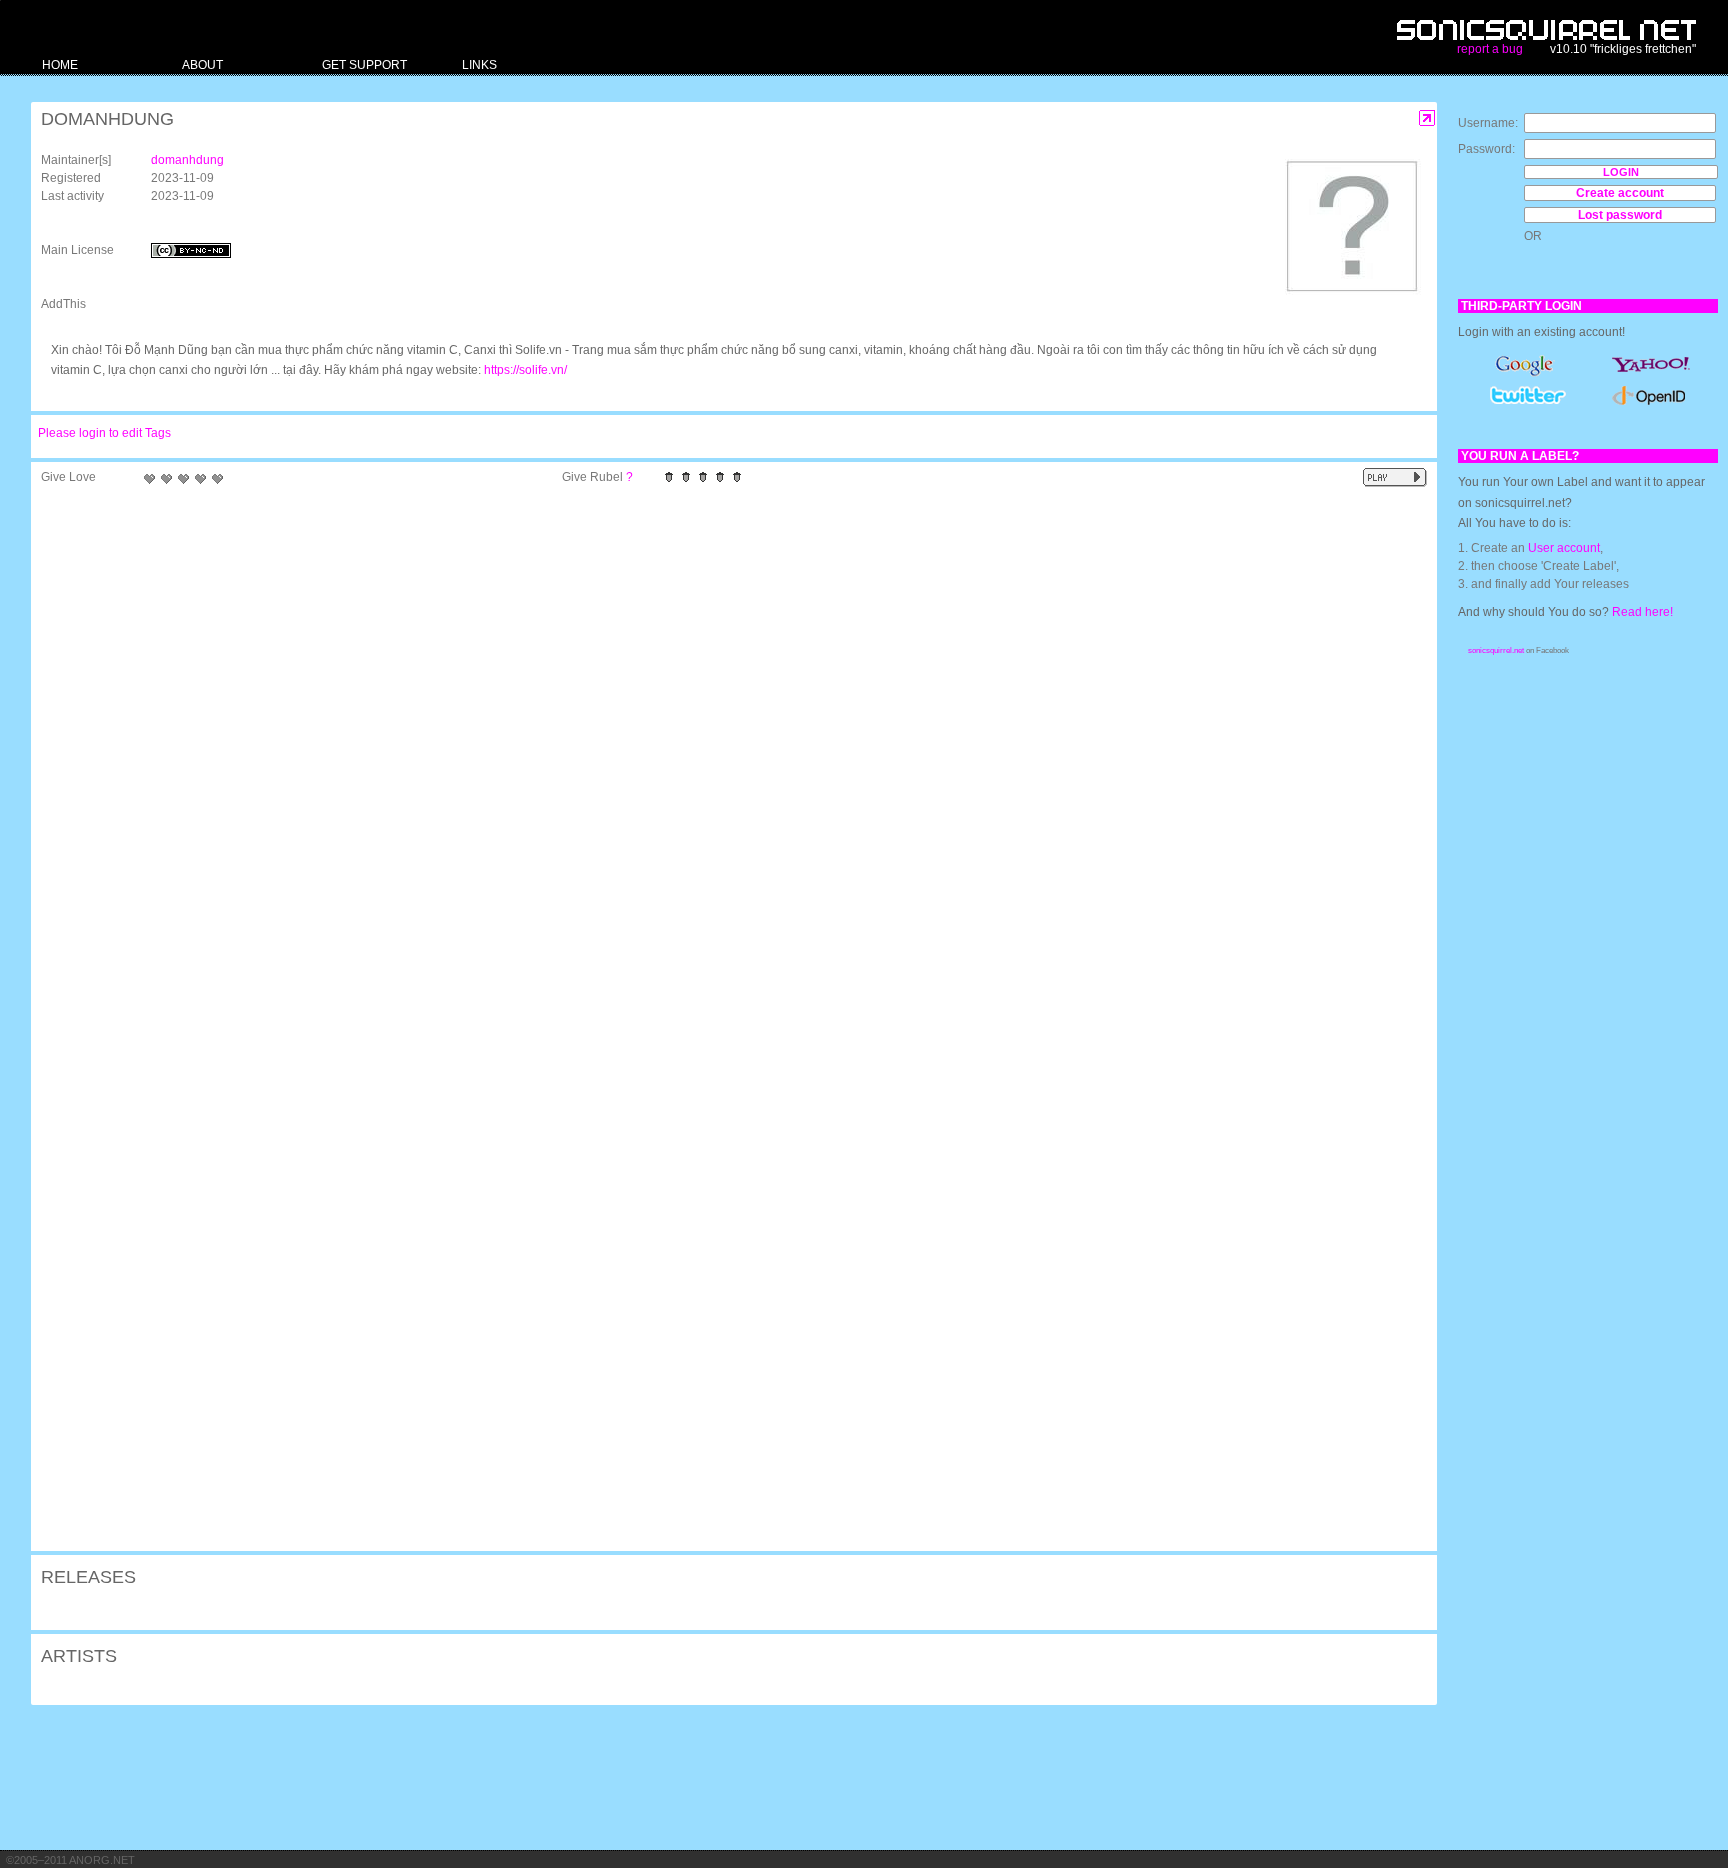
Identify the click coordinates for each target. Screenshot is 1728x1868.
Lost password (1620, 215)
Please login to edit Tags (104, 433)
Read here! (1642, 612)
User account (1564, 548)
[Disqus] (724, 755)
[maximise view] (1427, 118)
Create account (1620, 193)
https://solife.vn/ (525, 370)
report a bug (1490, 49)
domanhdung (187, 160)
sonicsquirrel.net (1496, 650)
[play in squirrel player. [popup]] (1395, 477)
